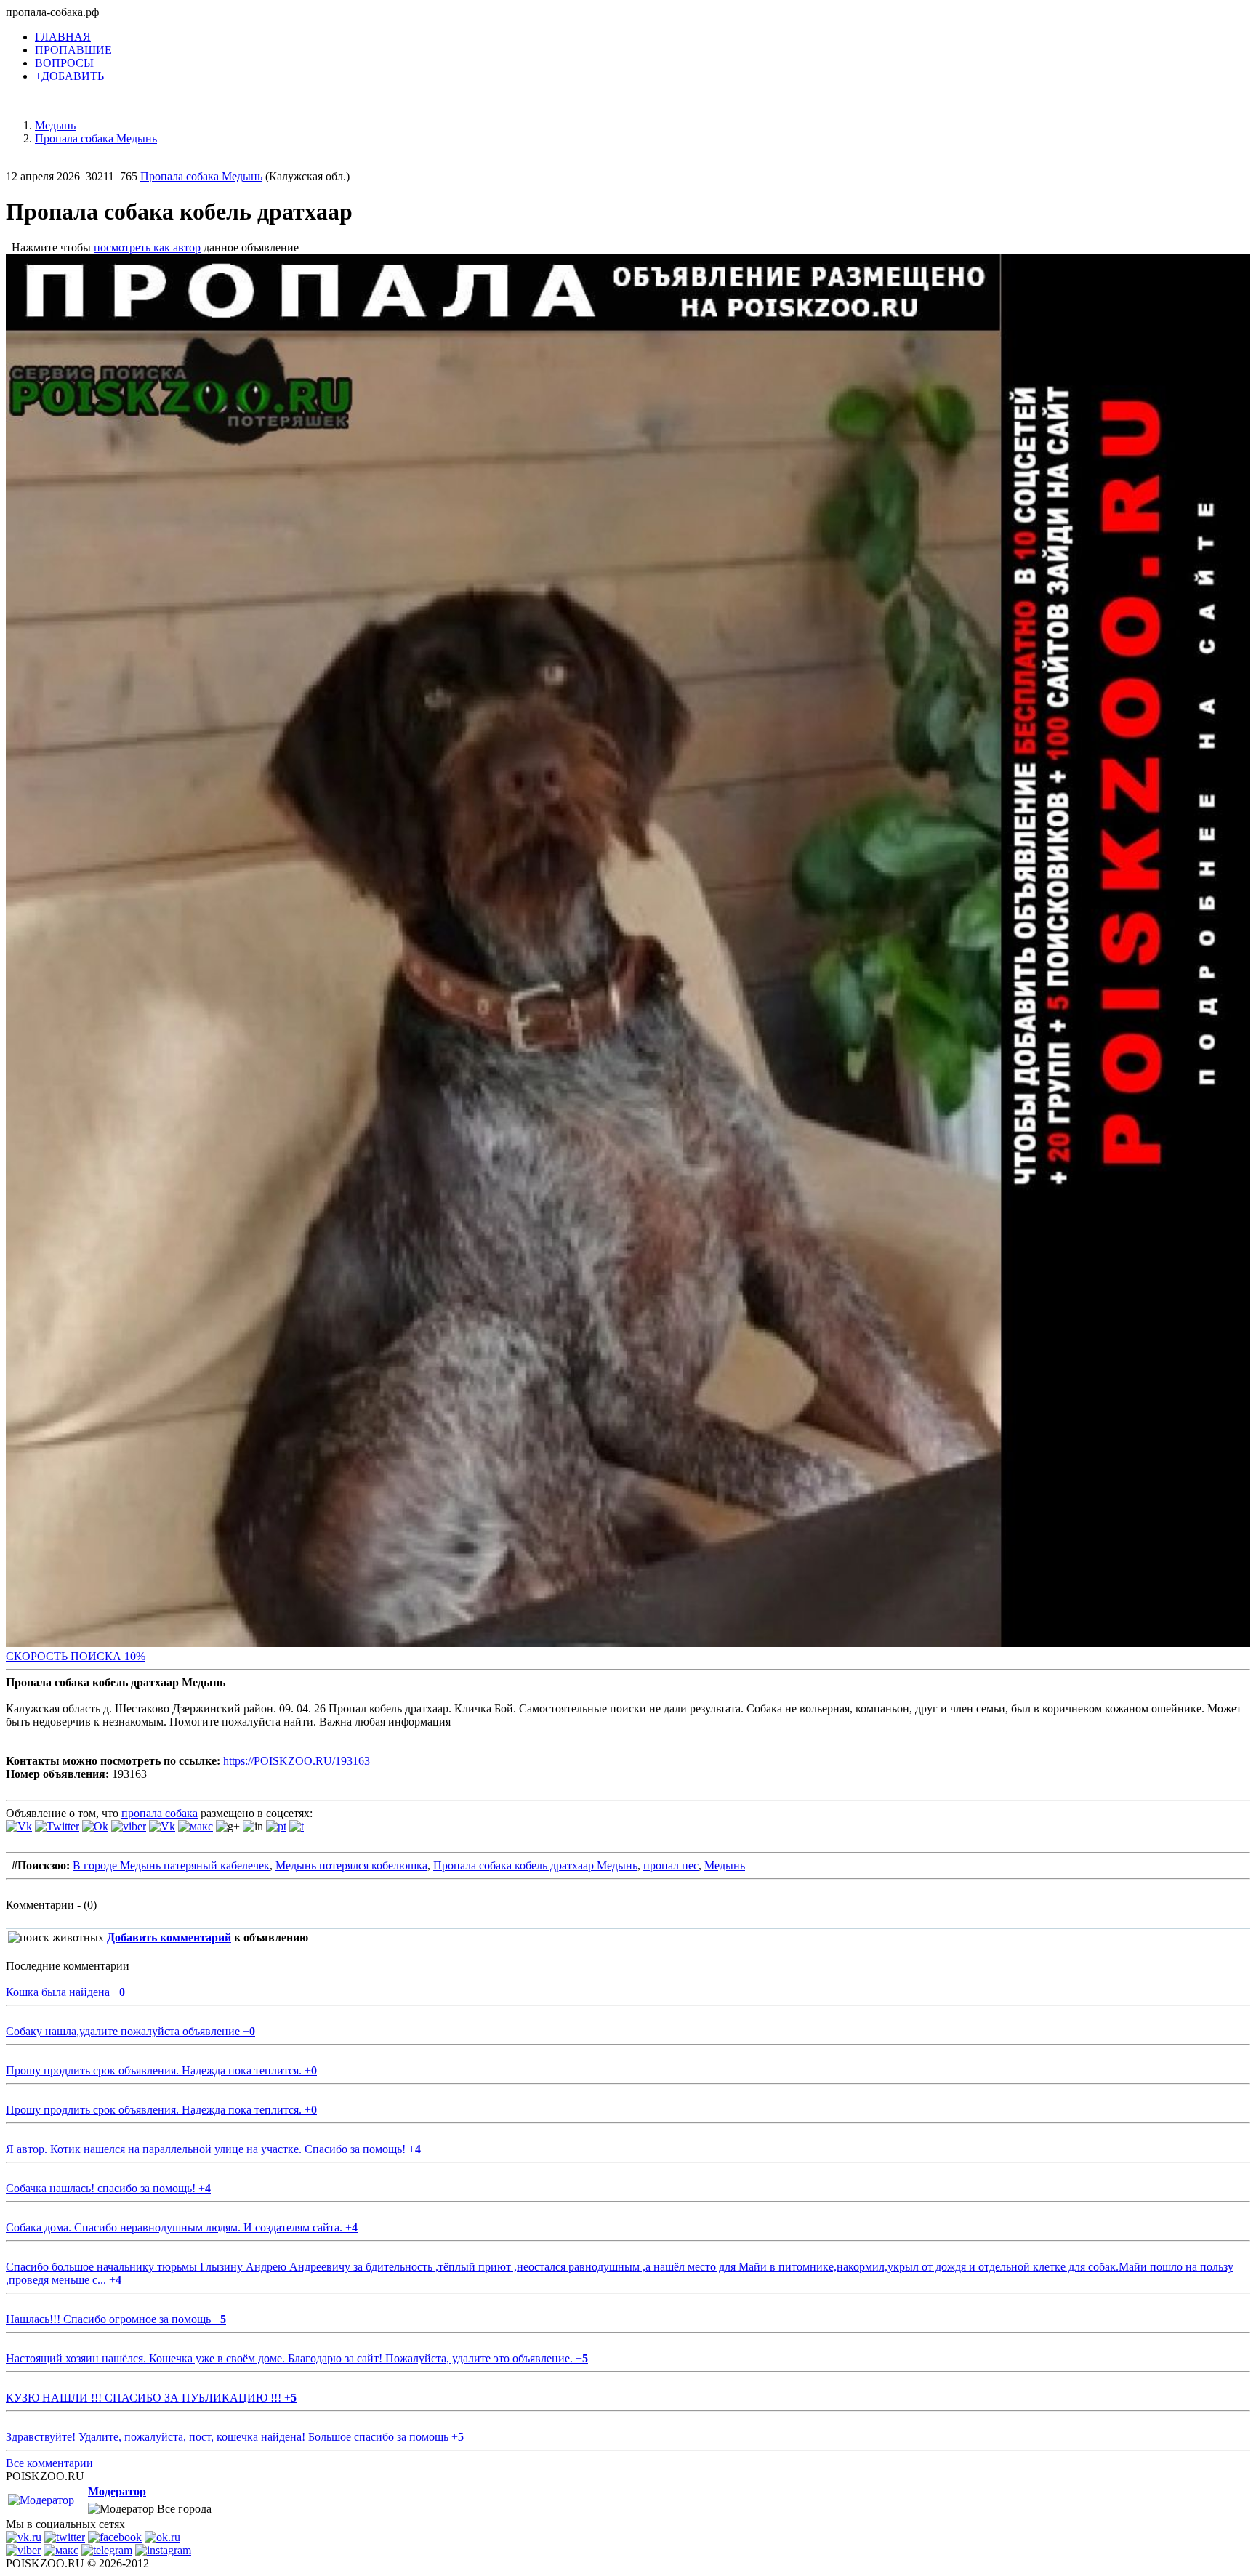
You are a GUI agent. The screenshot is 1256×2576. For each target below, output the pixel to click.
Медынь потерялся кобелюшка (351, 1865)
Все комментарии (49, 2463)
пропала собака (160, 1813)
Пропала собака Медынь (201, 176)
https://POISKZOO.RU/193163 (297, 1761)
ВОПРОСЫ (64, 63)
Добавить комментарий (169, 1937)
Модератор (117, 2491)
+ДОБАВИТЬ (69, 76)
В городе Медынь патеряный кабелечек (171, 1865)
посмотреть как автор (147, 247)
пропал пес (671, 1865)
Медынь (725, 1865)
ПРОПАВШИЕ (73, 50)
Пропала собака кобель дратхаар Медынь (535, 1865)
